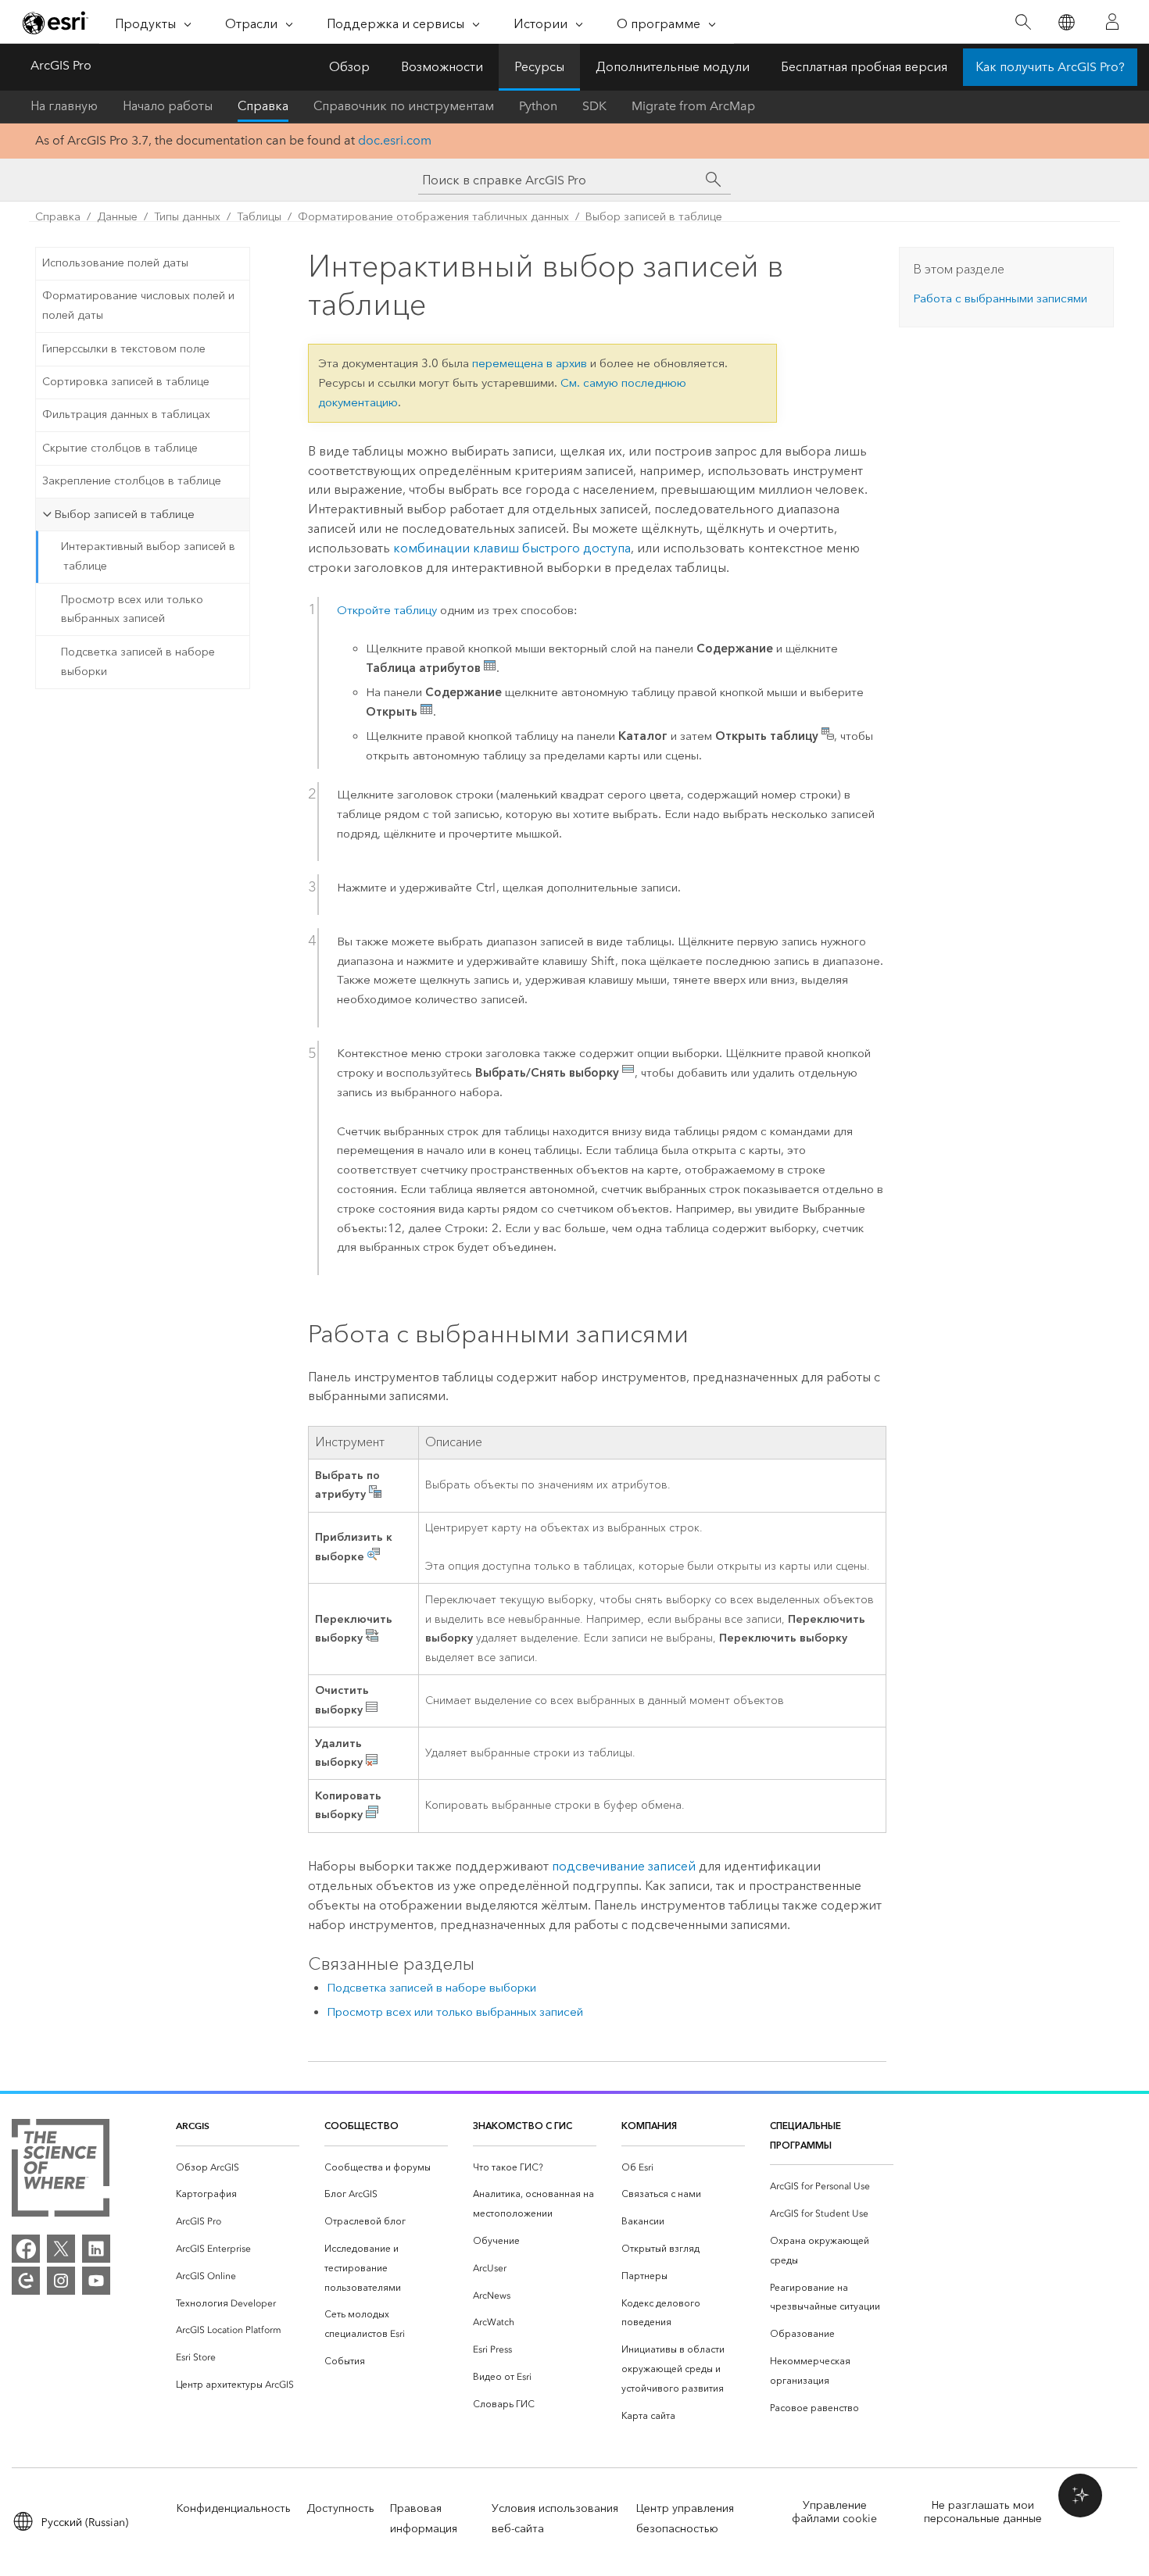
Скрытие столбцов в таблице (120, 448)
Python (538, 106)
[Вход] (1112, 22)
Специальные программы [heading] (805, 2135)
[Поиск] (1023, 22)
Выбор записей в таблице (654, 217)
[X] (61, 2249)
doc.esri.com (395, 140)
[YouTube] (96, 2281)
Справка (263, 106)
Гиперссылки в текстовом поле (124, 349)
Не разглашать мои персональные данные (983, 2512)
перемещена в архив (530, 363)
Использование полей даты (115, 263)
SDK (594, 106)
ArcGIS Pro (61, 65)
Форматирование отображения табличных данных (433, 217)
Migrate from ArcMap (693, 106)
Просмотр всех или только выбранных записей (132, 609)
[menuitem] (238, 2168)
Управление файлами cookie (834, 2512)
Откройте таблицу (387, 610)
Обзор (349, 67)
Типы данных (187, 217)
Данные (117, 217)
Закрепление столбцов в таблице (132, 481)
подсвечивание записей (624, 1866)
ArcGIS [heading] (193, 2126)
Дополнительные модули (673, 67)
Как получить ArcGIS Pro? (1050, 67)
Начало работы (168, 106)
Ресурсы (539, 67)
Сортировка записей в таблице (126, 382)
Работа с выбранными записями (1000, 298)
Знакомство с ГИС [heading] (523, 2126)
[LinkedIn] (96, 2249)
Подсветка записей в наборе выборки (138, 662)
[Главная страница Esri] (55, 23)
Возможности (442, 67)
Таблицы (259, 217)
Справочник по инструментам (404, 106)
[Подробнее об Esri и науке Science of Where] (61, 2171)
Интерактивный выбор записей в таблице (148, 556)
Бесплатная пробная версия (864, 67)
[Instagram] (61, 2281)
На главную (64, 106)
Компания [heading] (649, 2126)
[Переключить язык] (1066, 22)
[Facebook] (26, 2249)
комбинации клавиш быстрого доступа (512, 548)
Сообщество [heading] (362, 2126)
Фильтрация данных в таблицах (126, 414)
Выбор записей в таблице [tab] (124, 514)
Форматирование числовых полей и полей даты (138, 305)
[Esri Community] (26, 2281)
